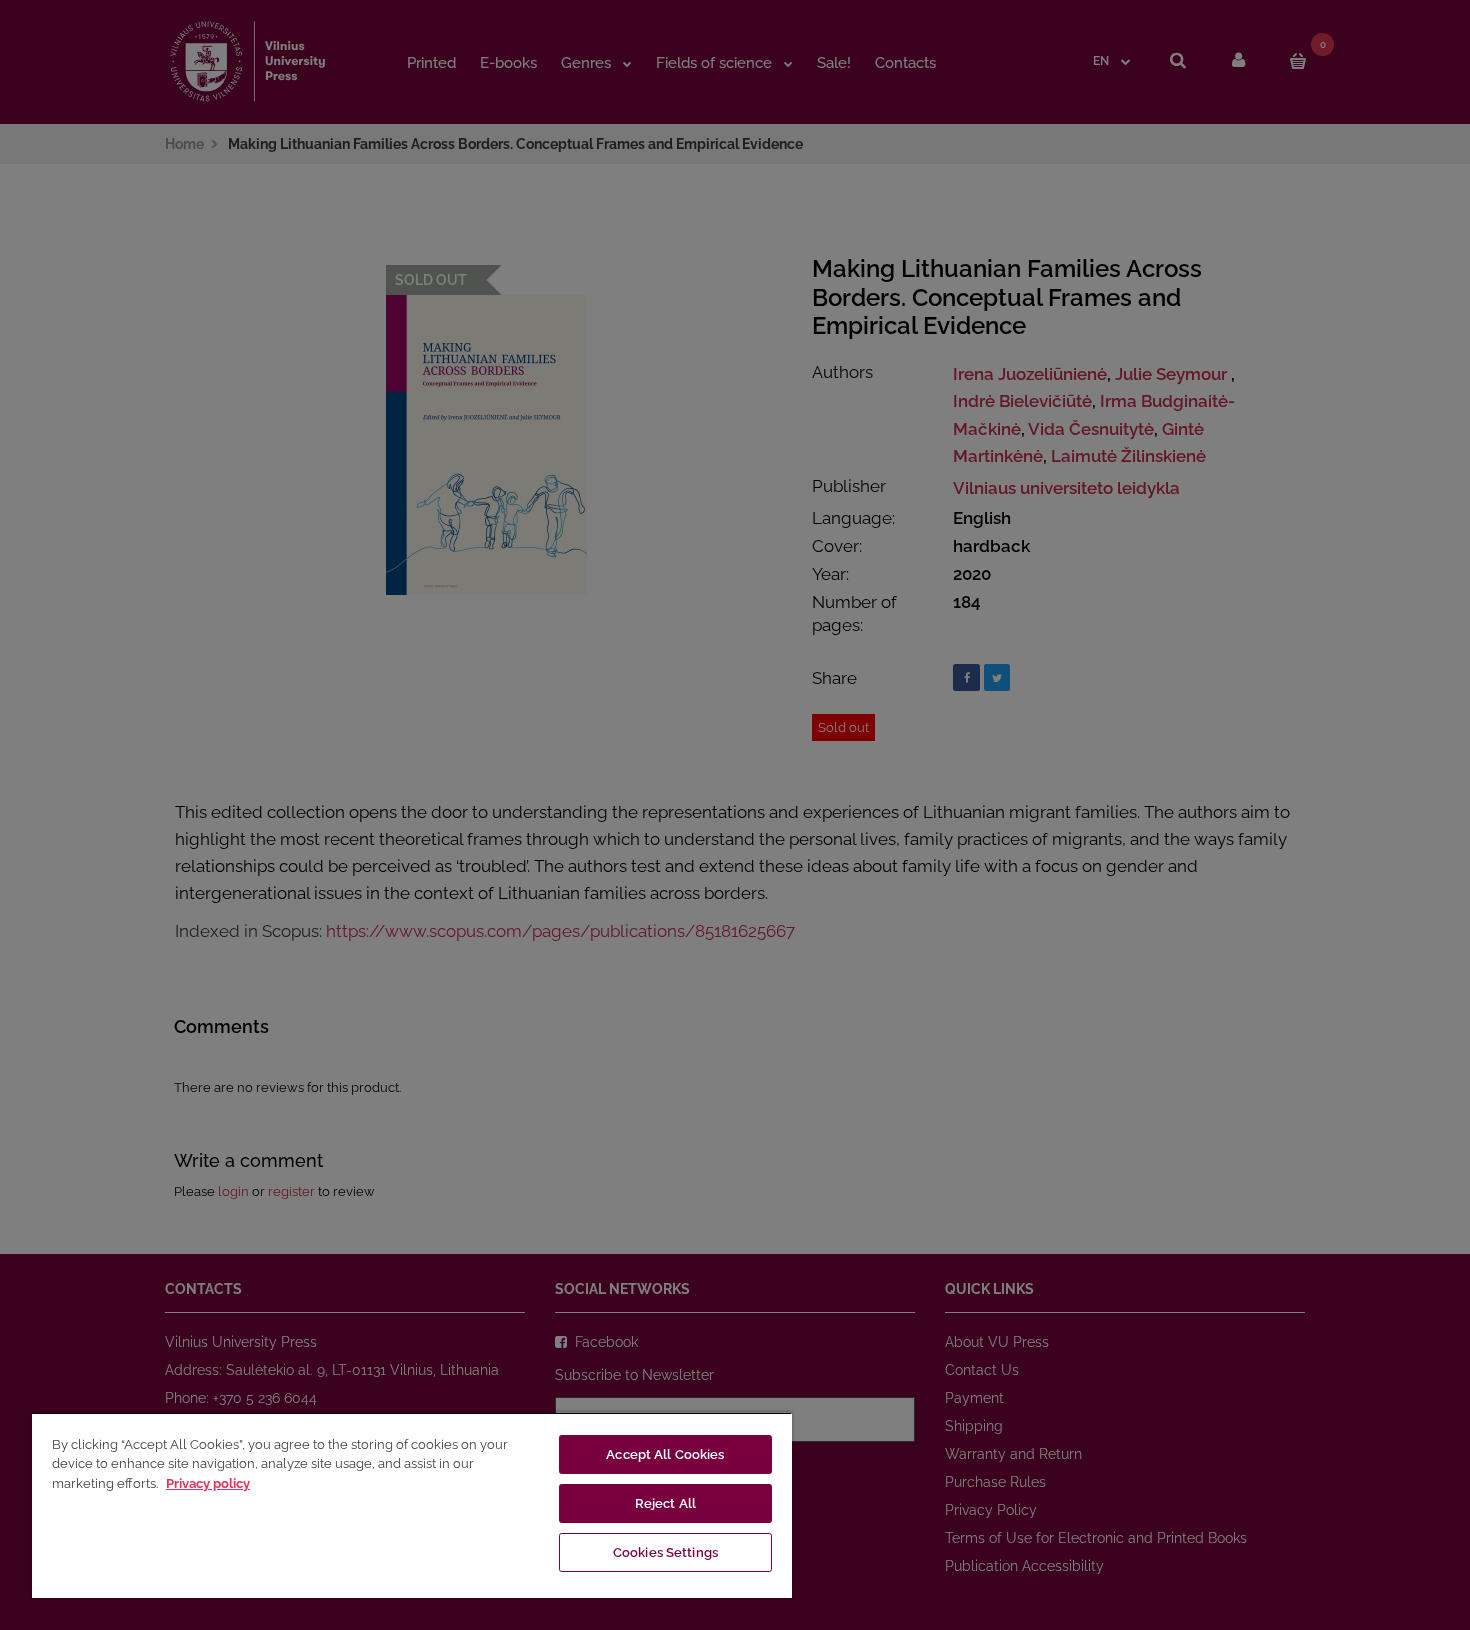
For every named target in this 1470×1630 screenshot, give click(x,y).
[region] (412, 1505)
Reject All (665, 1503)
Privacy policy (208, 1483)
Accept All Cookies (665, 1454)
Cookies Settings (665, 1552)
